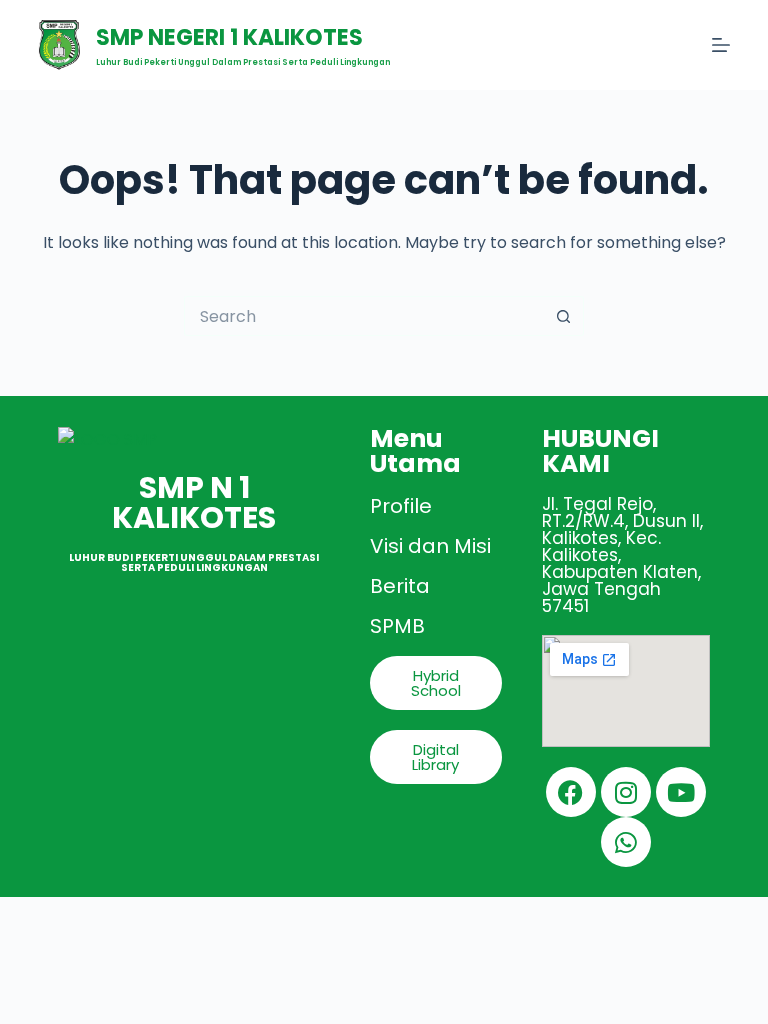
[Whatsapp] (626, 842)
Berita (400, 586)
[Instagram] (626, 792)
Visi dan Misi (430, 546)
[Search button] (564, 316)
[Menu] (721, 45)
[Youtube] (681, 792)
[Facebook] (571, 792)
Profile (401, 506)
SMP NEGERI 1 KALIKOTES (229, 37)
